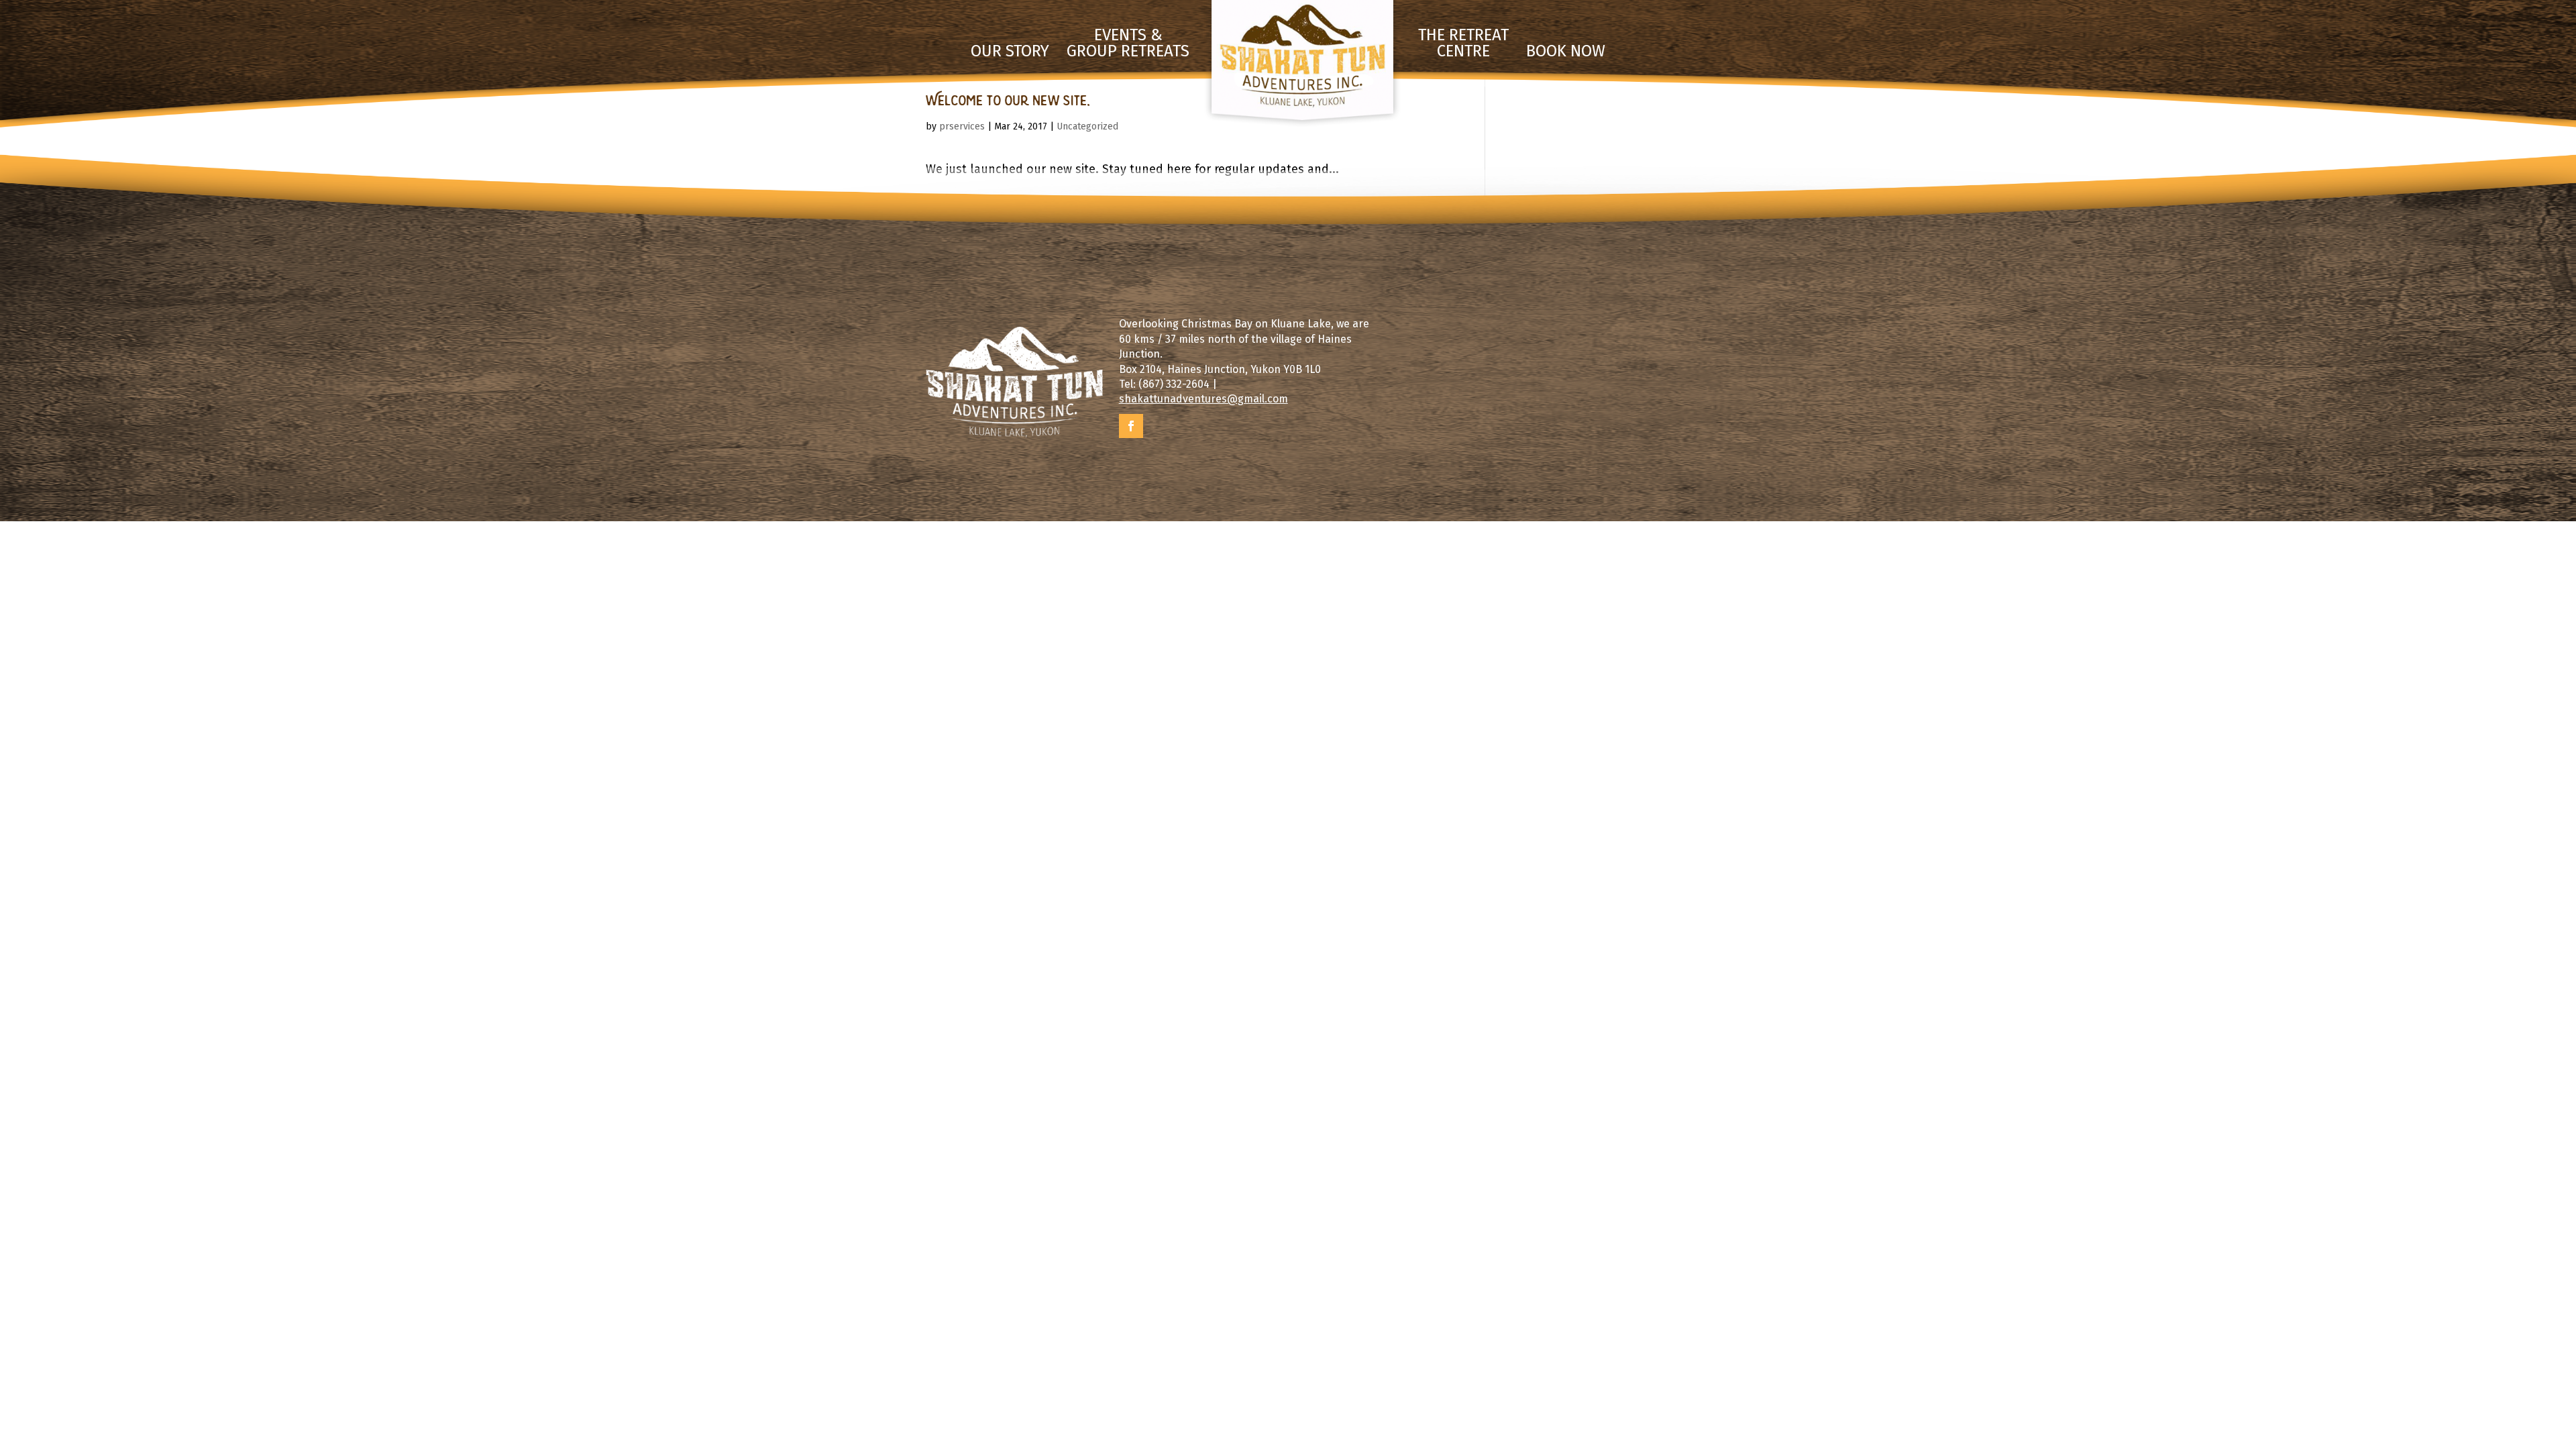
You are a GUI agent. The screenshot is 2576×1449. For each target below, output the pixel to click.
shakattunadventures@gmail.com (1203, 399)
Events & (1128, 44)
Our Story (1010, 52)
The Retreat (1463, 44)
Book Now (1566, 52)
